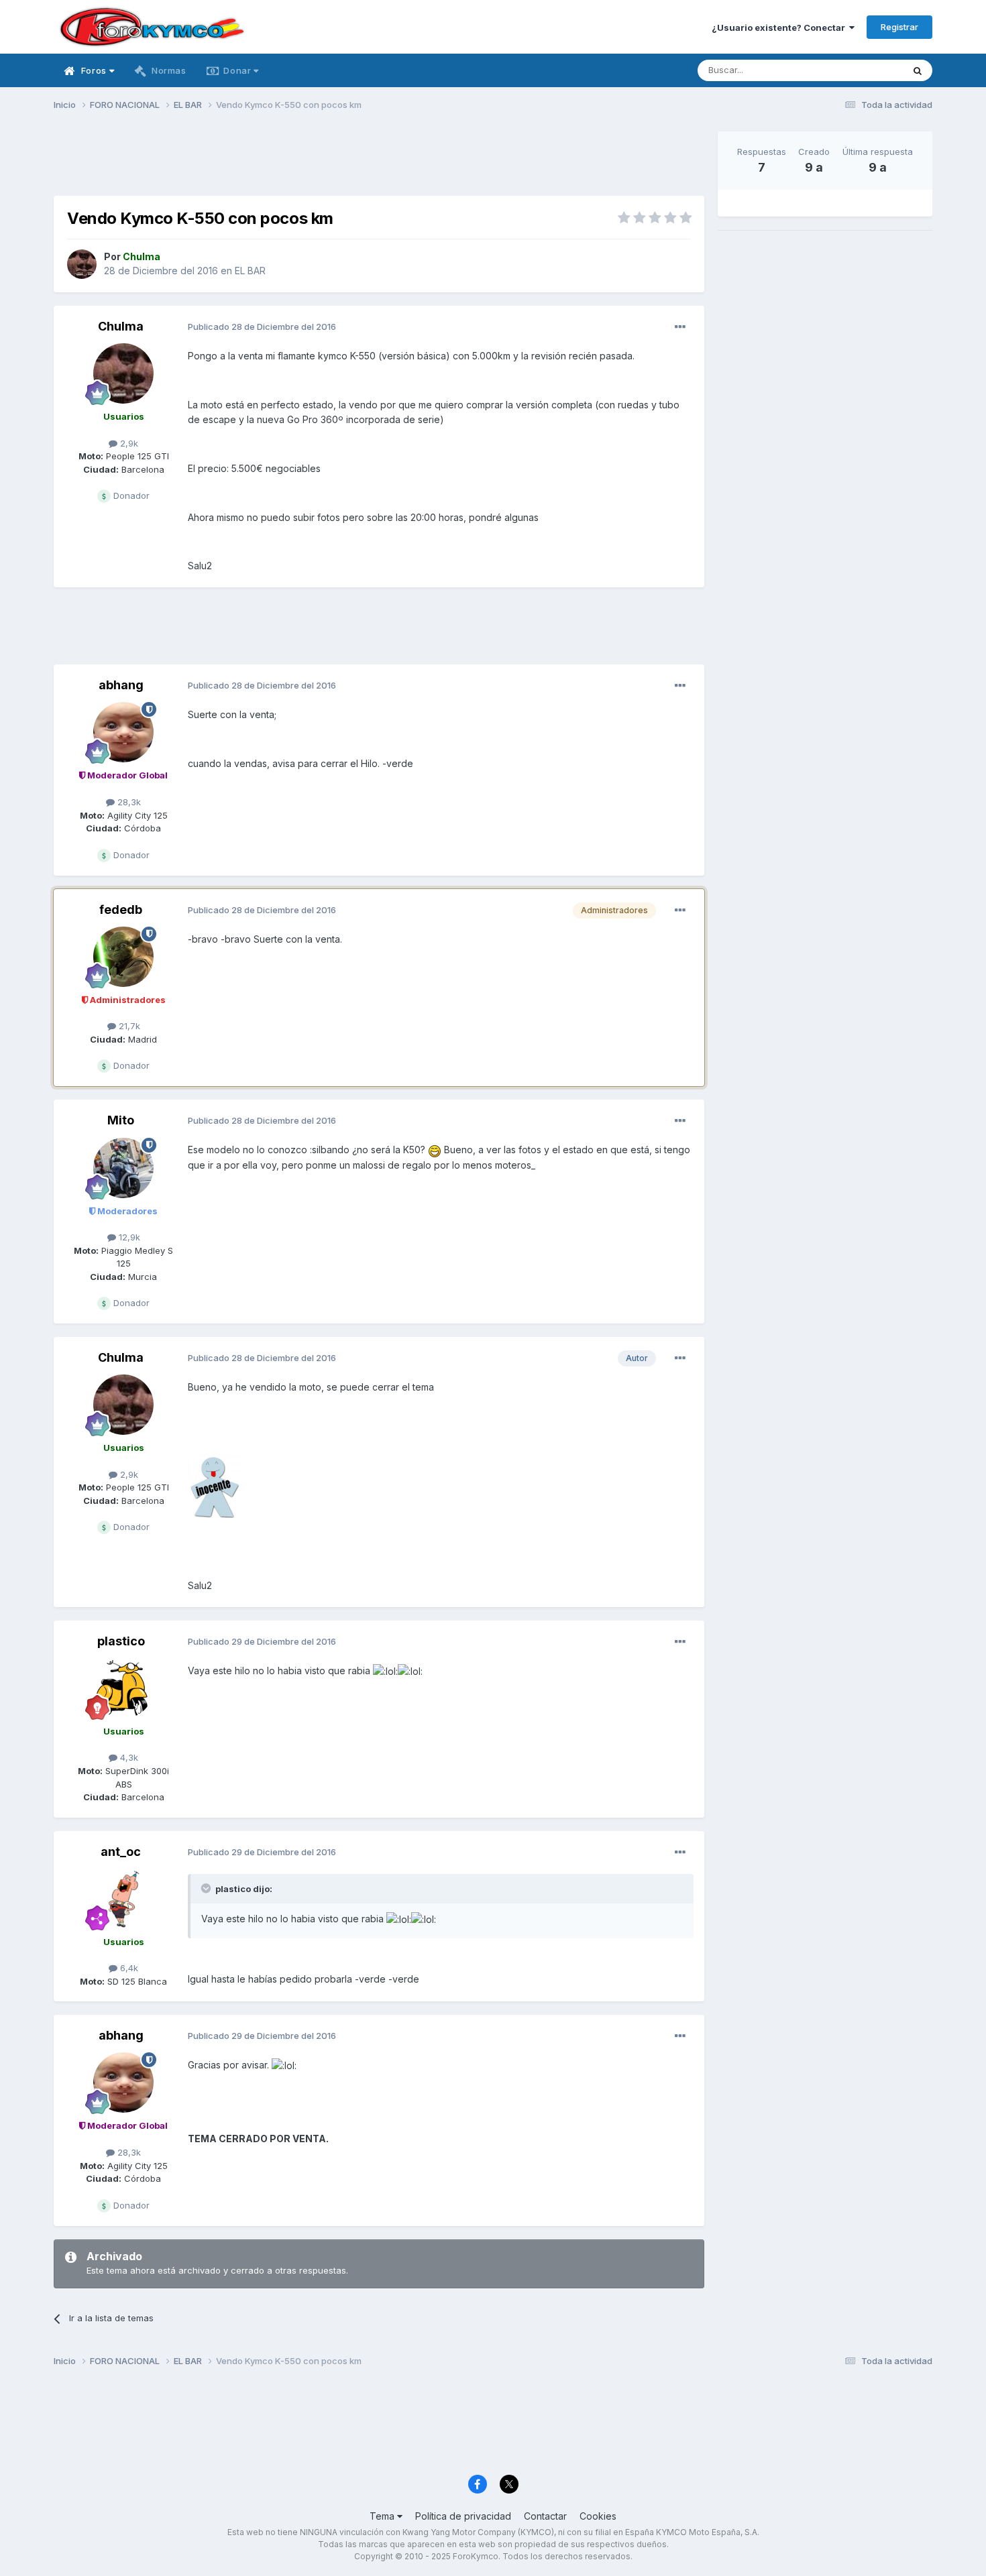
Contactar (545, 2516)
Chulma (121, 326)
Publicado (262, 327)
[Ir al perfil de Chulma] (82, 264)
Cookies (598, 2516)
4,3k (128, 1757)
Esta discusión (856, 70)
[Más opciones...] (680, 327)
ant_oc (121, 1852)
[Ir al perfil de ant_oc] (123, 1899)
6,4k (128, 1968)
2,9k (128, 443)
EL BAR (250, 271)
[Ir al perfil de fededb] (123, 957)
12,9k (128, 1237)
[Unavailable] (215, 1485)
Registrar (899, 27)
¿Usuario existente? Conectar (780, 27)
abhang (121, 685)
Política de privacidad (463, 2516)
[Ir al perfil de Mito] (123, 1168)
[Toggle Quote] (207, 1888)
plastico (121, 1641)
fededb (121, 910)
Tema (383, 2516)
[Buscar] (918, 70)
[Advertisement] (379, 162)
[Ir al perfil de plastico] (123, 1688)
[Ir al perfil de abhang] (123, 732)
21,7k (128, 1026)
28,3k (128, 802)
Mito (121, 1120)
